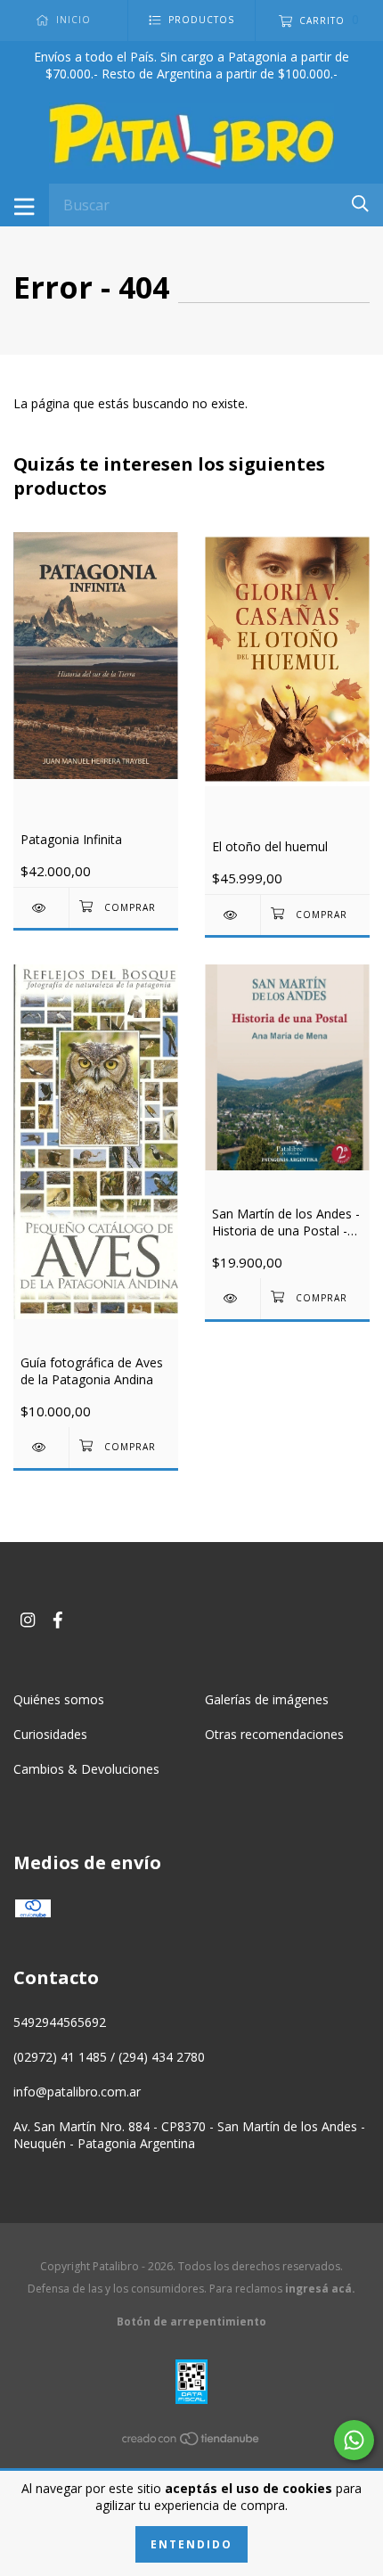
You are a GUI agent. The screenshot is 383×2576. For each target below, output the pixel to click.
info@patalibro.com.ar (77, 2092)
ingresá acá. (320, 2289)
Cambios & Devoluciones (86, 1769)
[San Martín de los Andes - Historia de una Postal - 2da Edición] (232, 1298)
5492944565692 (60, 2022)
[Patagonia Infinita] (41, 908)
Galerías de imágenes (267, 1699)
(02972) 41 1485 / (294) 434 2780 (109, 2057)
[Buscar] (360, 204)
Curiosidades (50, 1734)
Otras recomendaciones (274, 1734)
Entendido (191, 2544)
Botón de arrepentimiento (191, 2322)
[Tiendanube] (191, 2442)
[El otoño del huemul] (232, 915)
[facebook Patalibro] (58, 1620)
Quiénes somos (59, 1699)
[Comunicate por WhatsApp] (354, 2440)
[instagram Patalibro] (28, 1620)
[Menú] (24, 205)
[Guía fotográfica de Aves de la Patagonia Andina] (41, 1447)
